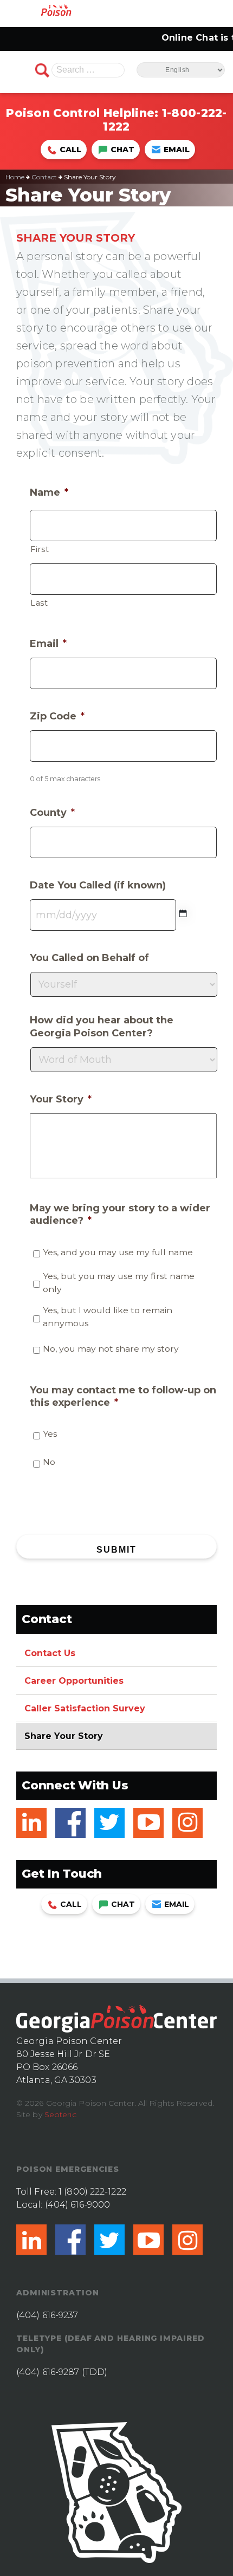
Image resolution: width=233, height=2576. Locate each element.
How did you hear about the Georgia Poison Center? (102, 1026)
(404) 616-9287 (48, 2372)
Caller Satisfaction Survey (85, 1708)
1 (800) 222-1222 (92, 2192)
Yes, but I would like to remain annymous (108, 1317)
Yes (50, 1434)
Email (177, 150)
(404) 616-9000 (77, 2205)
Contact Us (50, 1653)
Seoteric (60, 2114)
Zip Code (57, 716)
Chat (122, 150)
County (52, 813)
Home (15, 177)
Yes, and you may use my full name (118, 1252)
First (40, 549)
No (49, 1462)
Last (39, 603)
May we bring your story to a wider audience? (120, 1214)
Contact (44, 177)
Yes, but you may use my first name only (119, 1283)
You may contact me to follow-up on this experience (123, 1396)
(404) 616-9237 (47, 2315)
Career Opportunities (74, 1681)
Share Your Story (64, 1736)
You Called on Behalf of (89, 958)
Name (49, 492)
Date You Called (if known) (98, 885)
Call (70, 150)
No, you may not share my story (111, 1349)
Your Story (61, 1099)
